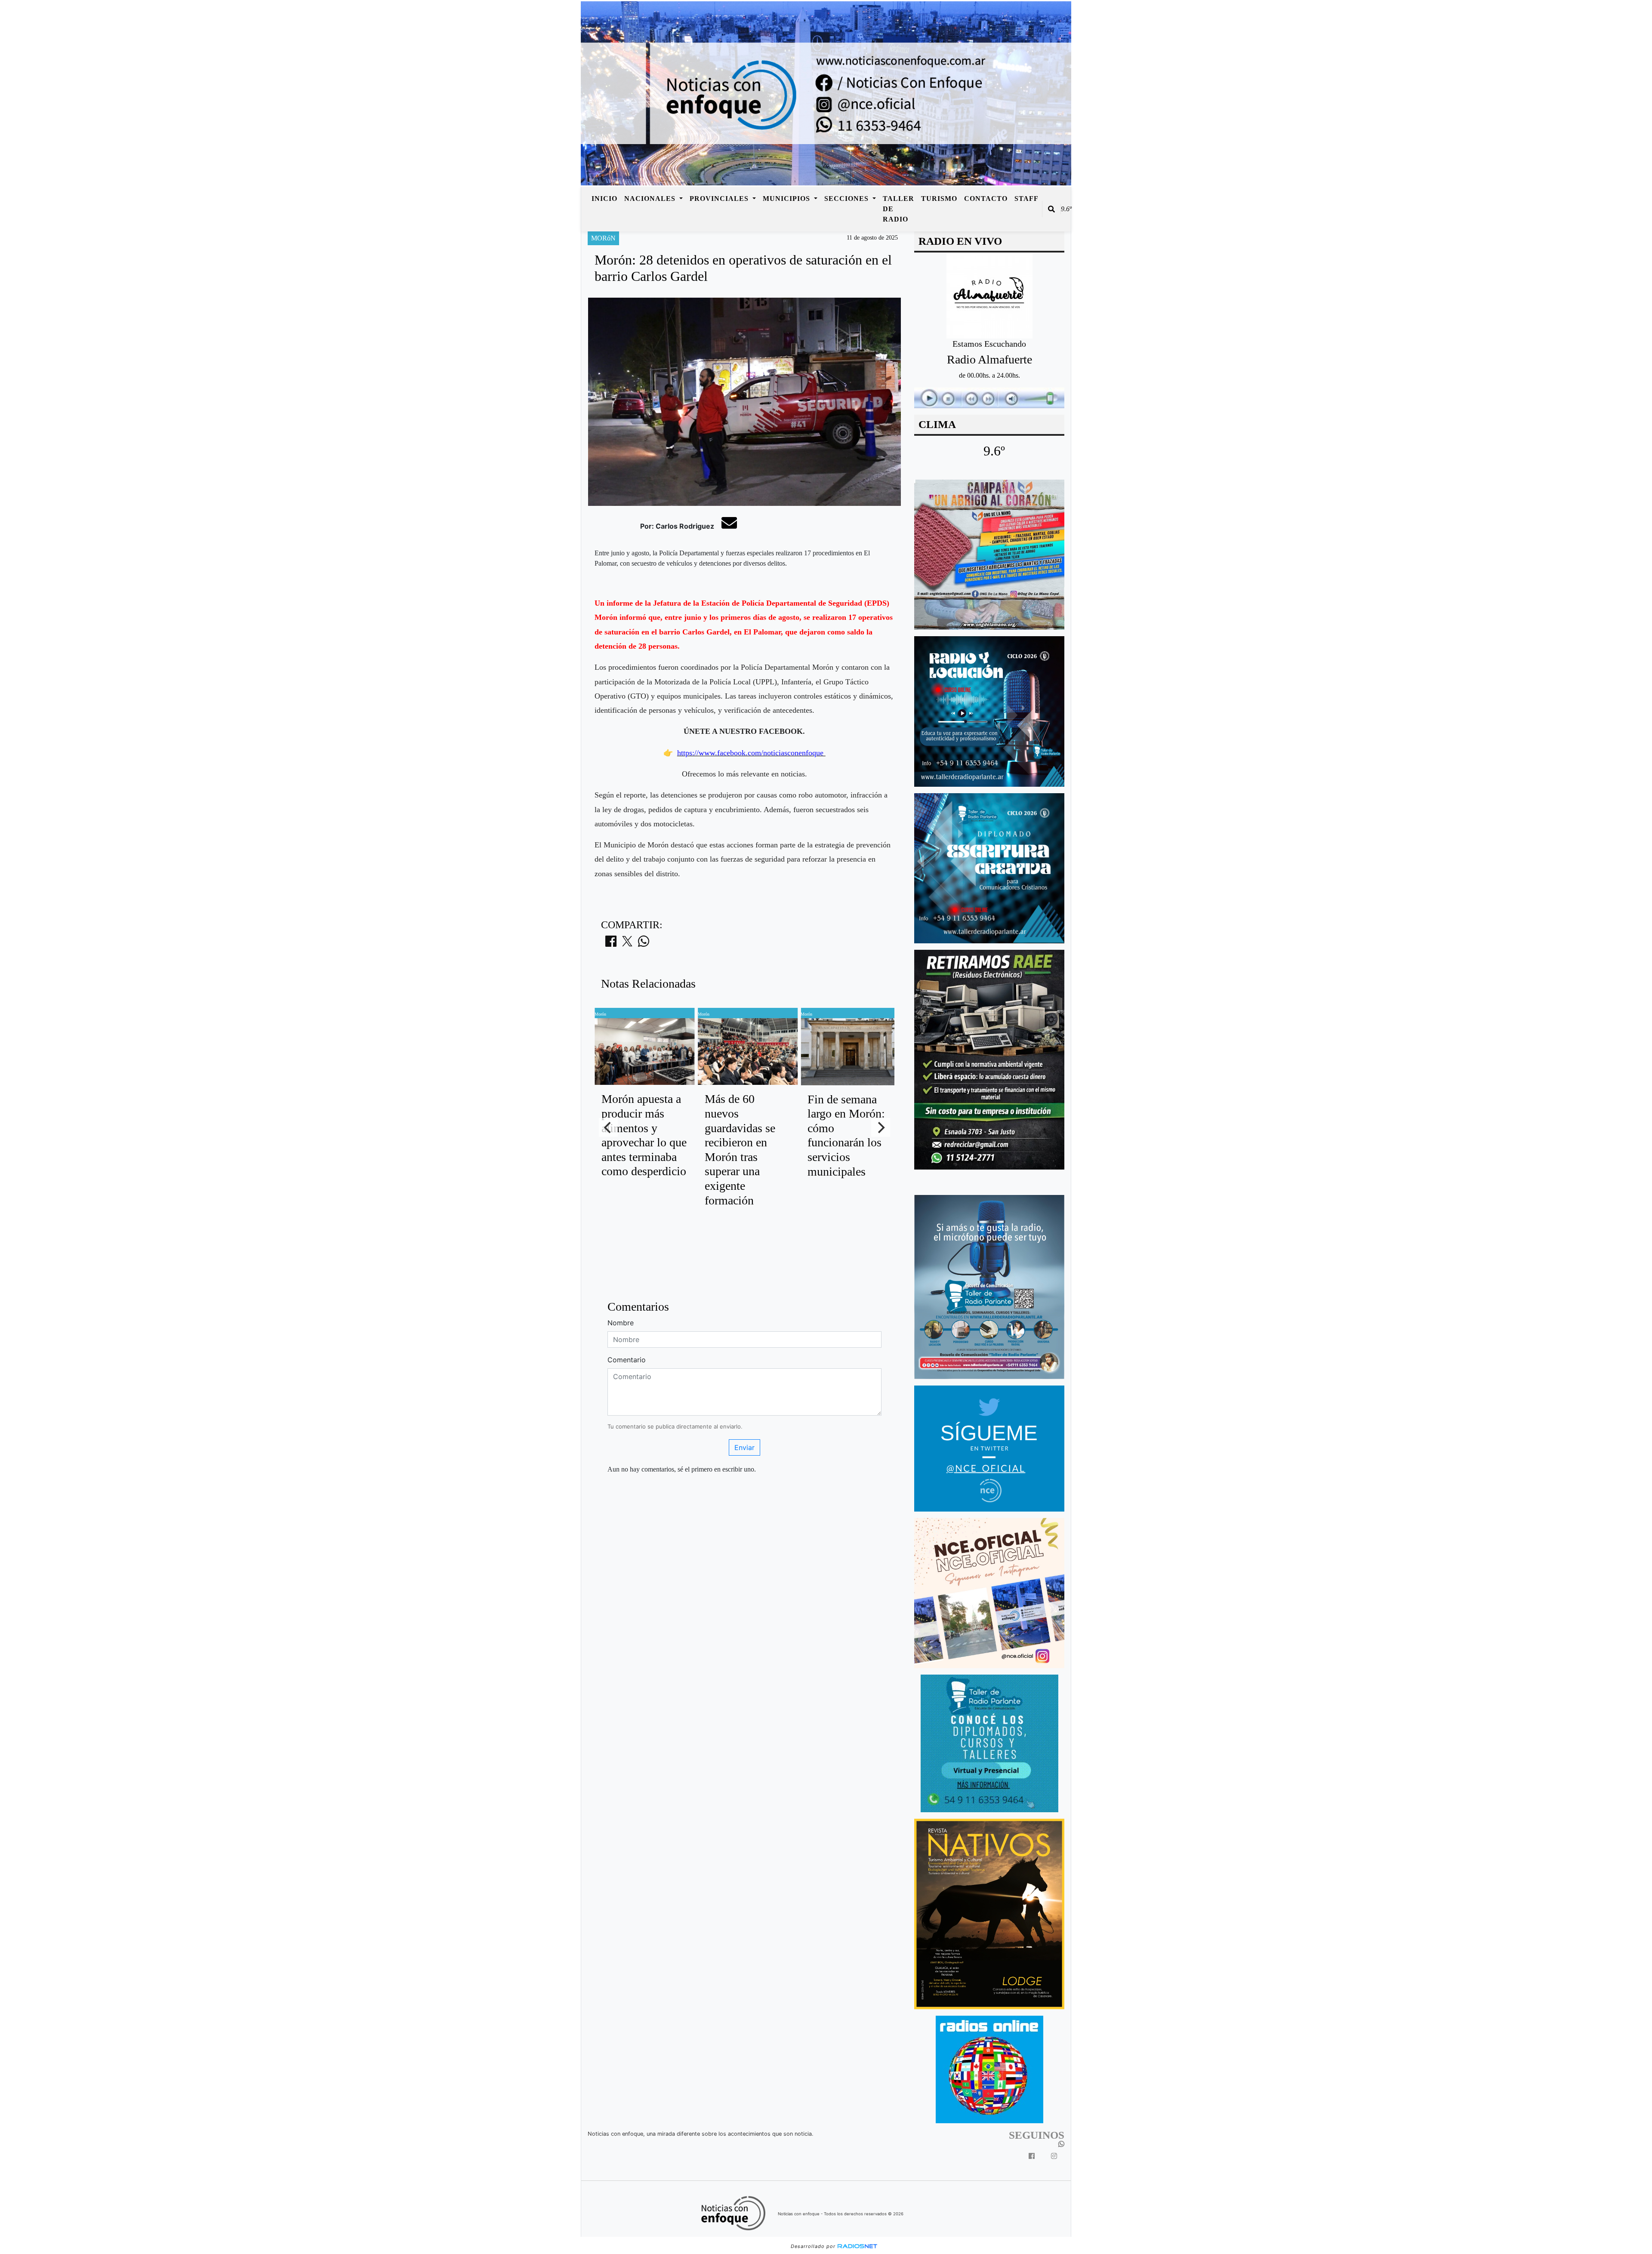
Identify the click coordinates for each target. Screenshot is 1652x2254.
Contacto (986, 199)
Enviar (744, 1447)
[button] (1051, 209)
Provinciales (720, 199)
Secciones (848, 199)
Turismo (939, 199)
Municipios (787, 199)
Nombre (621, 1323)
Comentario (627, 1360)
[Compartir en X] (627, 944)
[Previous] (608, 1127)
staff (1026, 199)
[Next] (881, 1127)
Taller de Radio (898, 209)
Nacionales (651, 199)
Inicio (604, 199)
